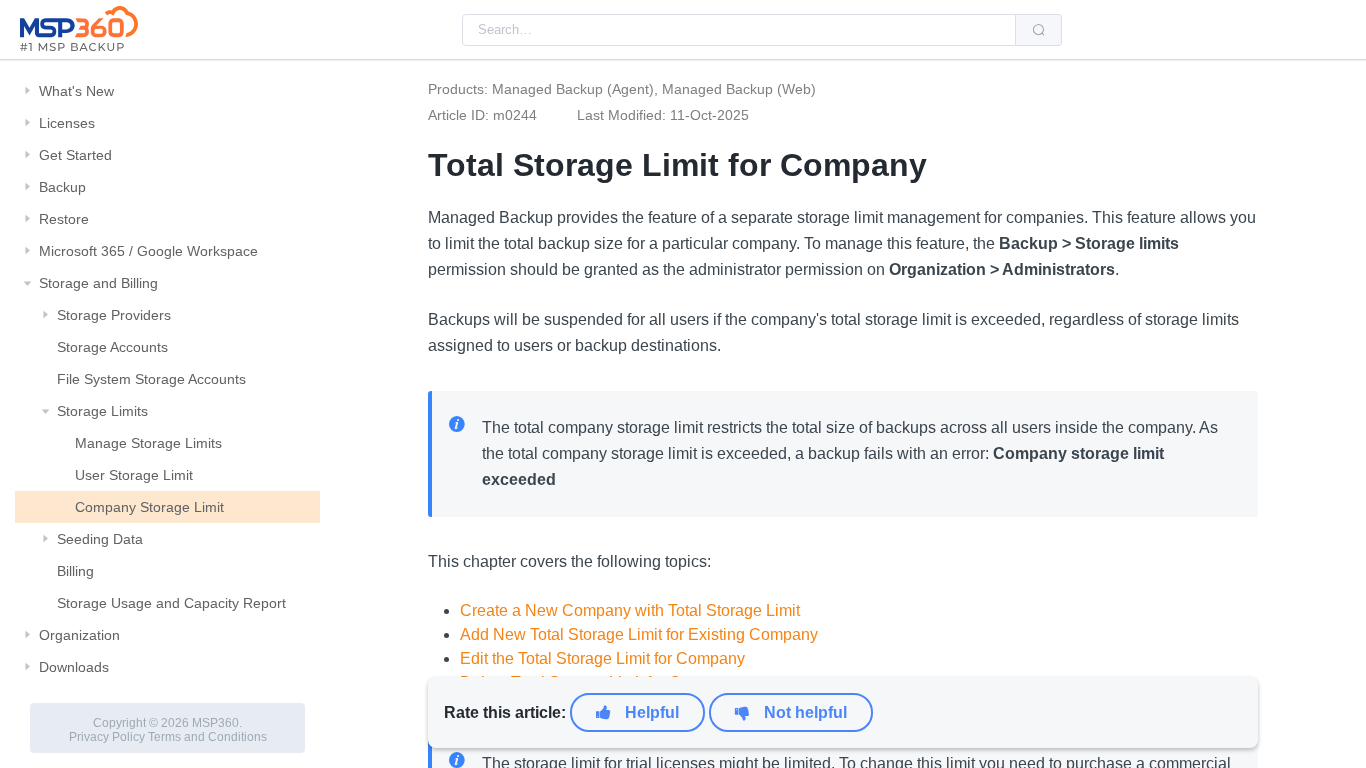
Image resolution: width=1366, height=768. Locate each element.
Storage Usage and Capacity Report (171, 603)
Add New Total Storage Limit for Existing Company (639, 634)
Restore (64, 219)
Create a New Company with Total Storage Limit (630, 610)
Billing (75, 571)
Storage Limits (102, 411)
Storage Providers (114, 315)
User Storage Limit (134, 475)
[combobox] (739, 30)
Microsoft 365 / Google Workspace (148, 251)
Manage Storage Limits (148, 443)
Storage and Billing (98, 283)
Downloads (74, 667)
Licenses (67, 123)
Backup (62, 187)
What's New (76, 91)
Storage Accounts (112, 347)
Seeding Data (100, 539)
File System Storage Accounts (151, 379)
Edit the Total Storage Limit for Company (602, 658)
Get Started (75, 155)
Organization (79, 635)
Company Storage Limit (149, 507)
